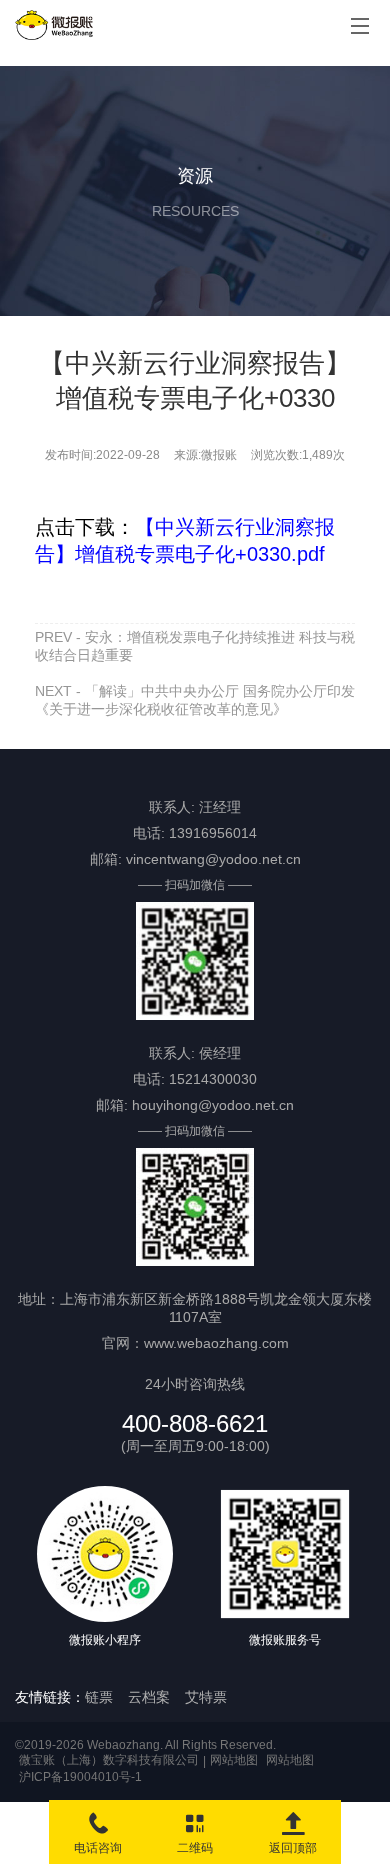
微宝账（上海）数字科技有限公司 (109, 1760)
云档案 (149, 1697)
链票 (99, 1697)
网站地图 (234, 1760)
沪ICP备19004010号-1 (80, 1777)
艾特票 (206, 1697)
